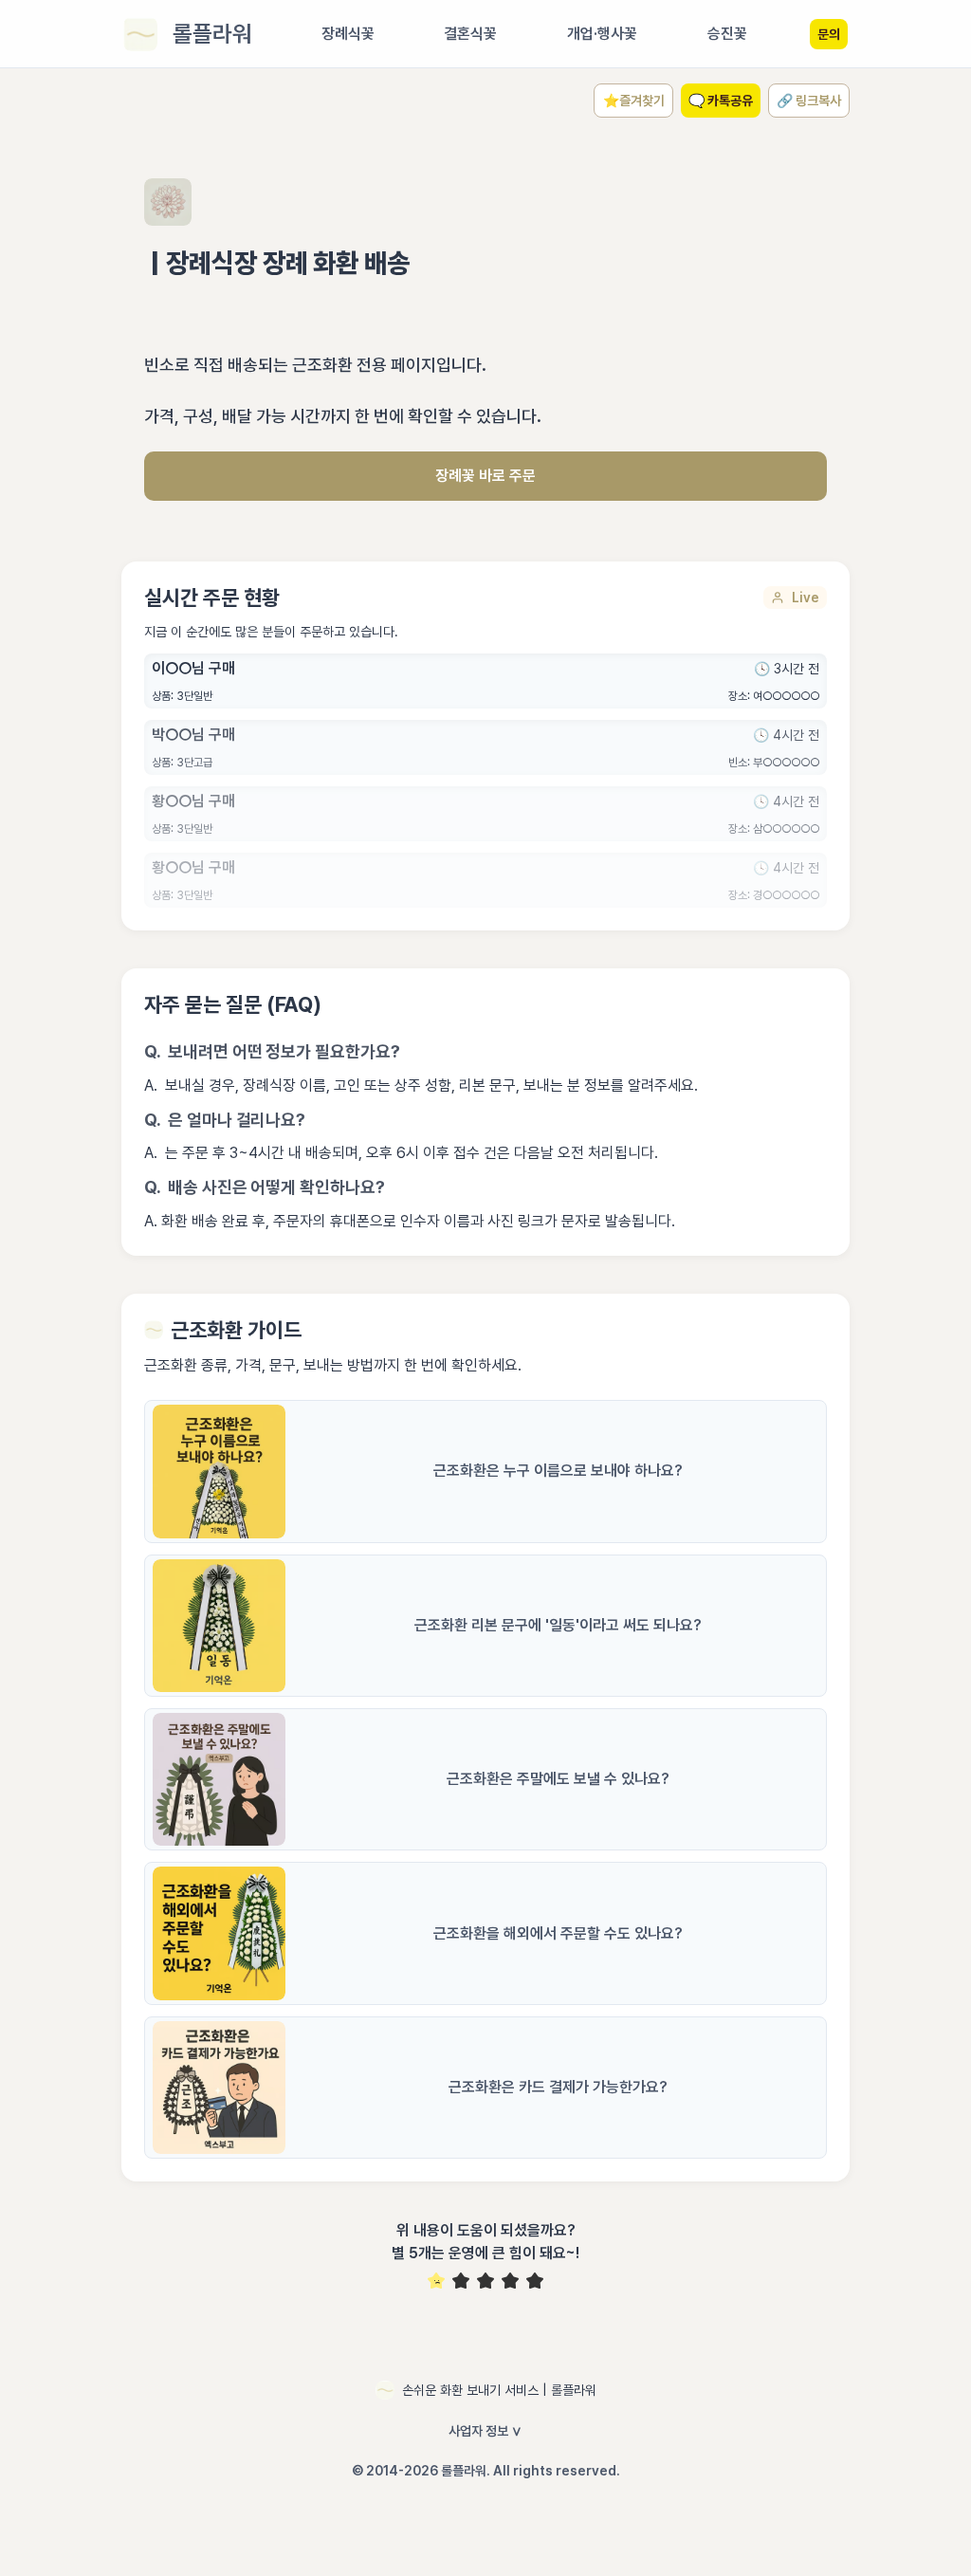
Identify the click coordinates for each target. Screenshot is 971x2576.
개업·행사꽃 (602, 34)
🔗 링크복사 (809, 101)
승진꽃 (727, 34)
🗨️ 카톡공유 (721, 101)
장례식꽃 (348, 34)
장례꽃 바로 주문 (485, 476)
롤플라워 (212, 34)
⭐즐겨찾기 (634, 101)
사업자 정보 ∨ (485, 2431)
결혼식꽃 (470, 34)
